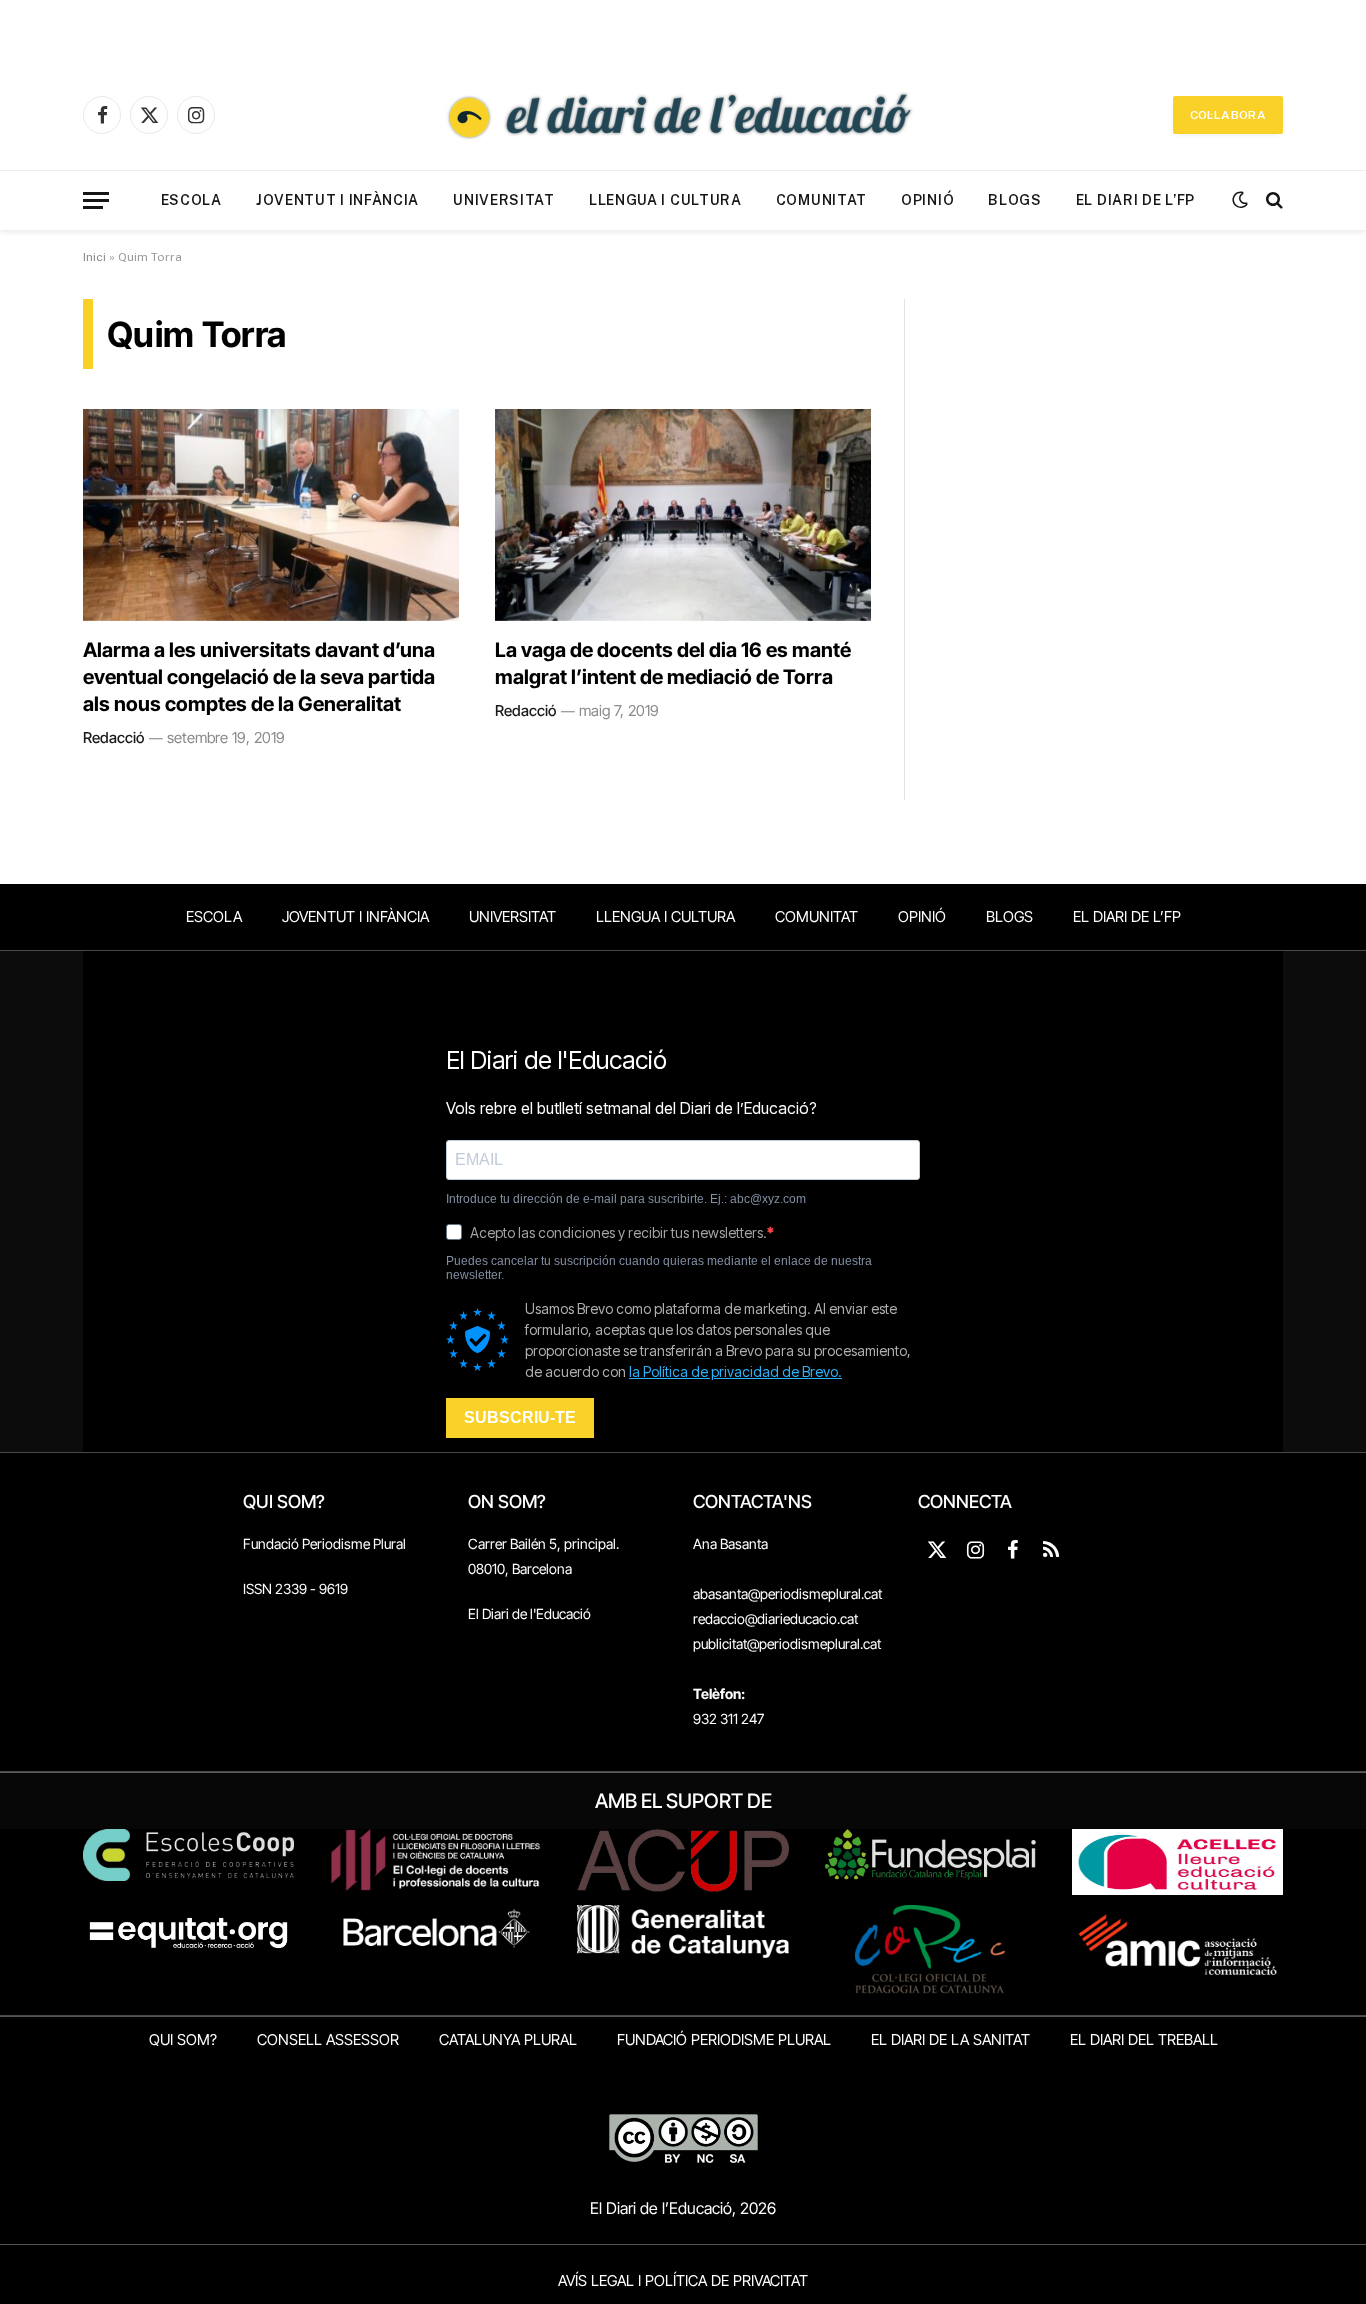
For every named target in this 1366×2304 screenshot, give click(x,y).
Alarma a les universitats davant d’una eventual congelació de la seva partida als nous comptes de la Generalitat (259, 677)
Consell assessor (328, 2039)
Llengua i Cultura (665, 200)
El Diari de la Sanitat (950, 2039)
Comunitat (821, 200)
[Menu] (96, 200)
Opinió (927, 200)
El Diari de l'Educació (529, 1613)
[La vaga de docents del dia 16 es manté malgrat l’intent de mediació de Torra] (683, 515)
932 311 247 (728, 1718)
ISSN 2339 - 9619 (295, 1588)
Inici (94, 257)
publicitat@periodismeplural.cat (787, 1643)
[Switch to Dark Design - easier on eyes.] (1240, 200)
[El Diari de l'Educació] (683, 115)
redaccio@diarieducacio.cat (775, 1618)
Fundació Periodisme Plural (324, 1543)
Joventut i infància (337, 200)
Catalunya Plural (508, 2039)
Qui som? (183, 2039)
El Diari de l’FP (1135, 200)
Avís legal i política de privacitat (683, 2280)
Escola (191, 200)
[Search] (1272, 200)
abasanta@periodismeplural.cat (787, 1593)
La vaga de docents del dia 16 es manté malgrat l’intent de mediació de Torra (673, 663)
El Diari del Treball (1144, 2039)
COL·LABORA (1228, 115)
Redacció (113, 737)
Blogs (1015, 200)
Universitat (504, 200)
